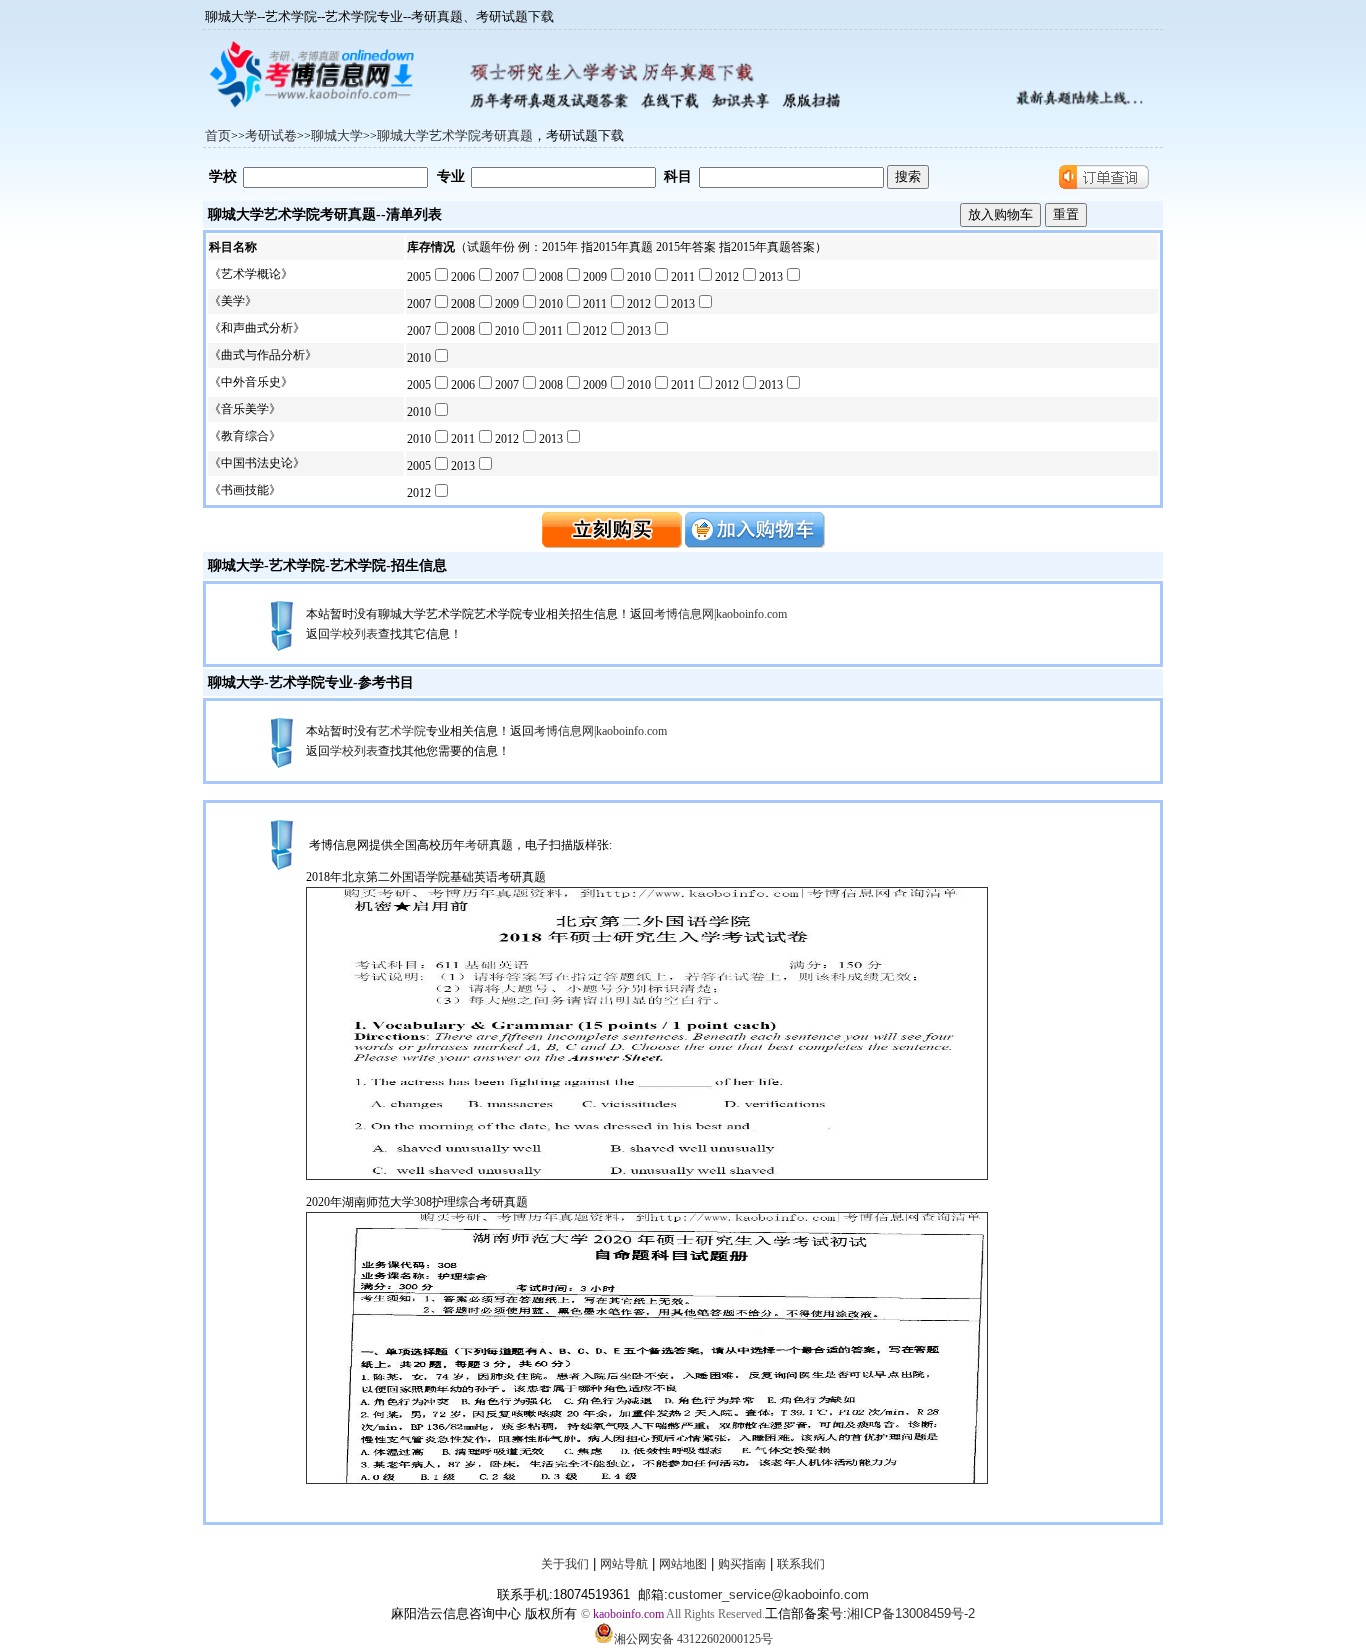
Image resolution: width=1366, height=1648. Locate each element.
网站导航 (624, 1564)
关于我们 (565, 1564)
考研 (477, 845)
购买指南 (742, 1564)
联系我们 (801, 1564)
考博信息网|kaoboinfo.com (720, 614)
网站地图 (683, 1564)
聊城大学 (236, 565)
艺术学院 (358, 565)
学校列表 (354, 634)
